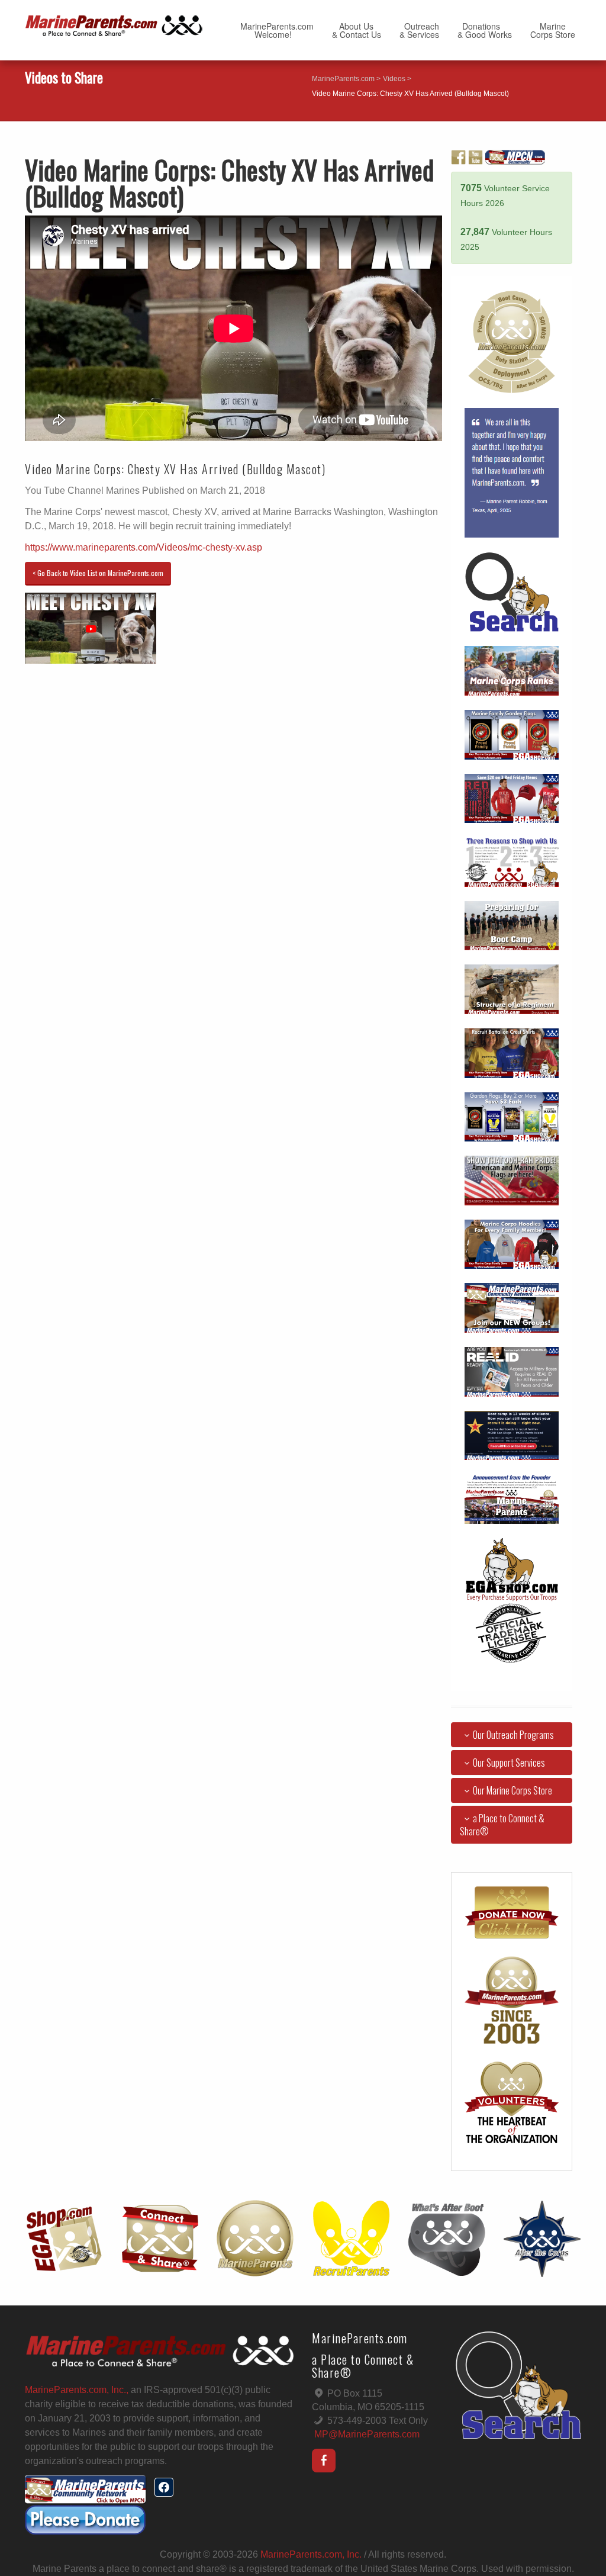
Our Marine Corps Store (512, 1790)
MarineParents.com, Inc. (311, 2554)
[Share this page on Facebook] (164, 2487)
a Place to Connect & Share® (502, 1825)
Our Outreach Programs (513, 1735)
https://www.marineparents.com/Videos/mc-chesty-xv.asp (144, 547)
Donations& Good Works (485, 30)
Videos (394, 79)
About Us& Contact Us (357, 30)
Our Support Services (509, 1763)
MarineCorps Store (553, 30)
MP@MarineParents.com (367, 2434)
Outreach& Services (419, 30)
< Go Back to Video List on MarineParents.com (98, 573)
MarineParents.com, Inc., (77, 2390)
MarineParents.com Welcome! (277, 30)
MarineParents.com (343, 79)
